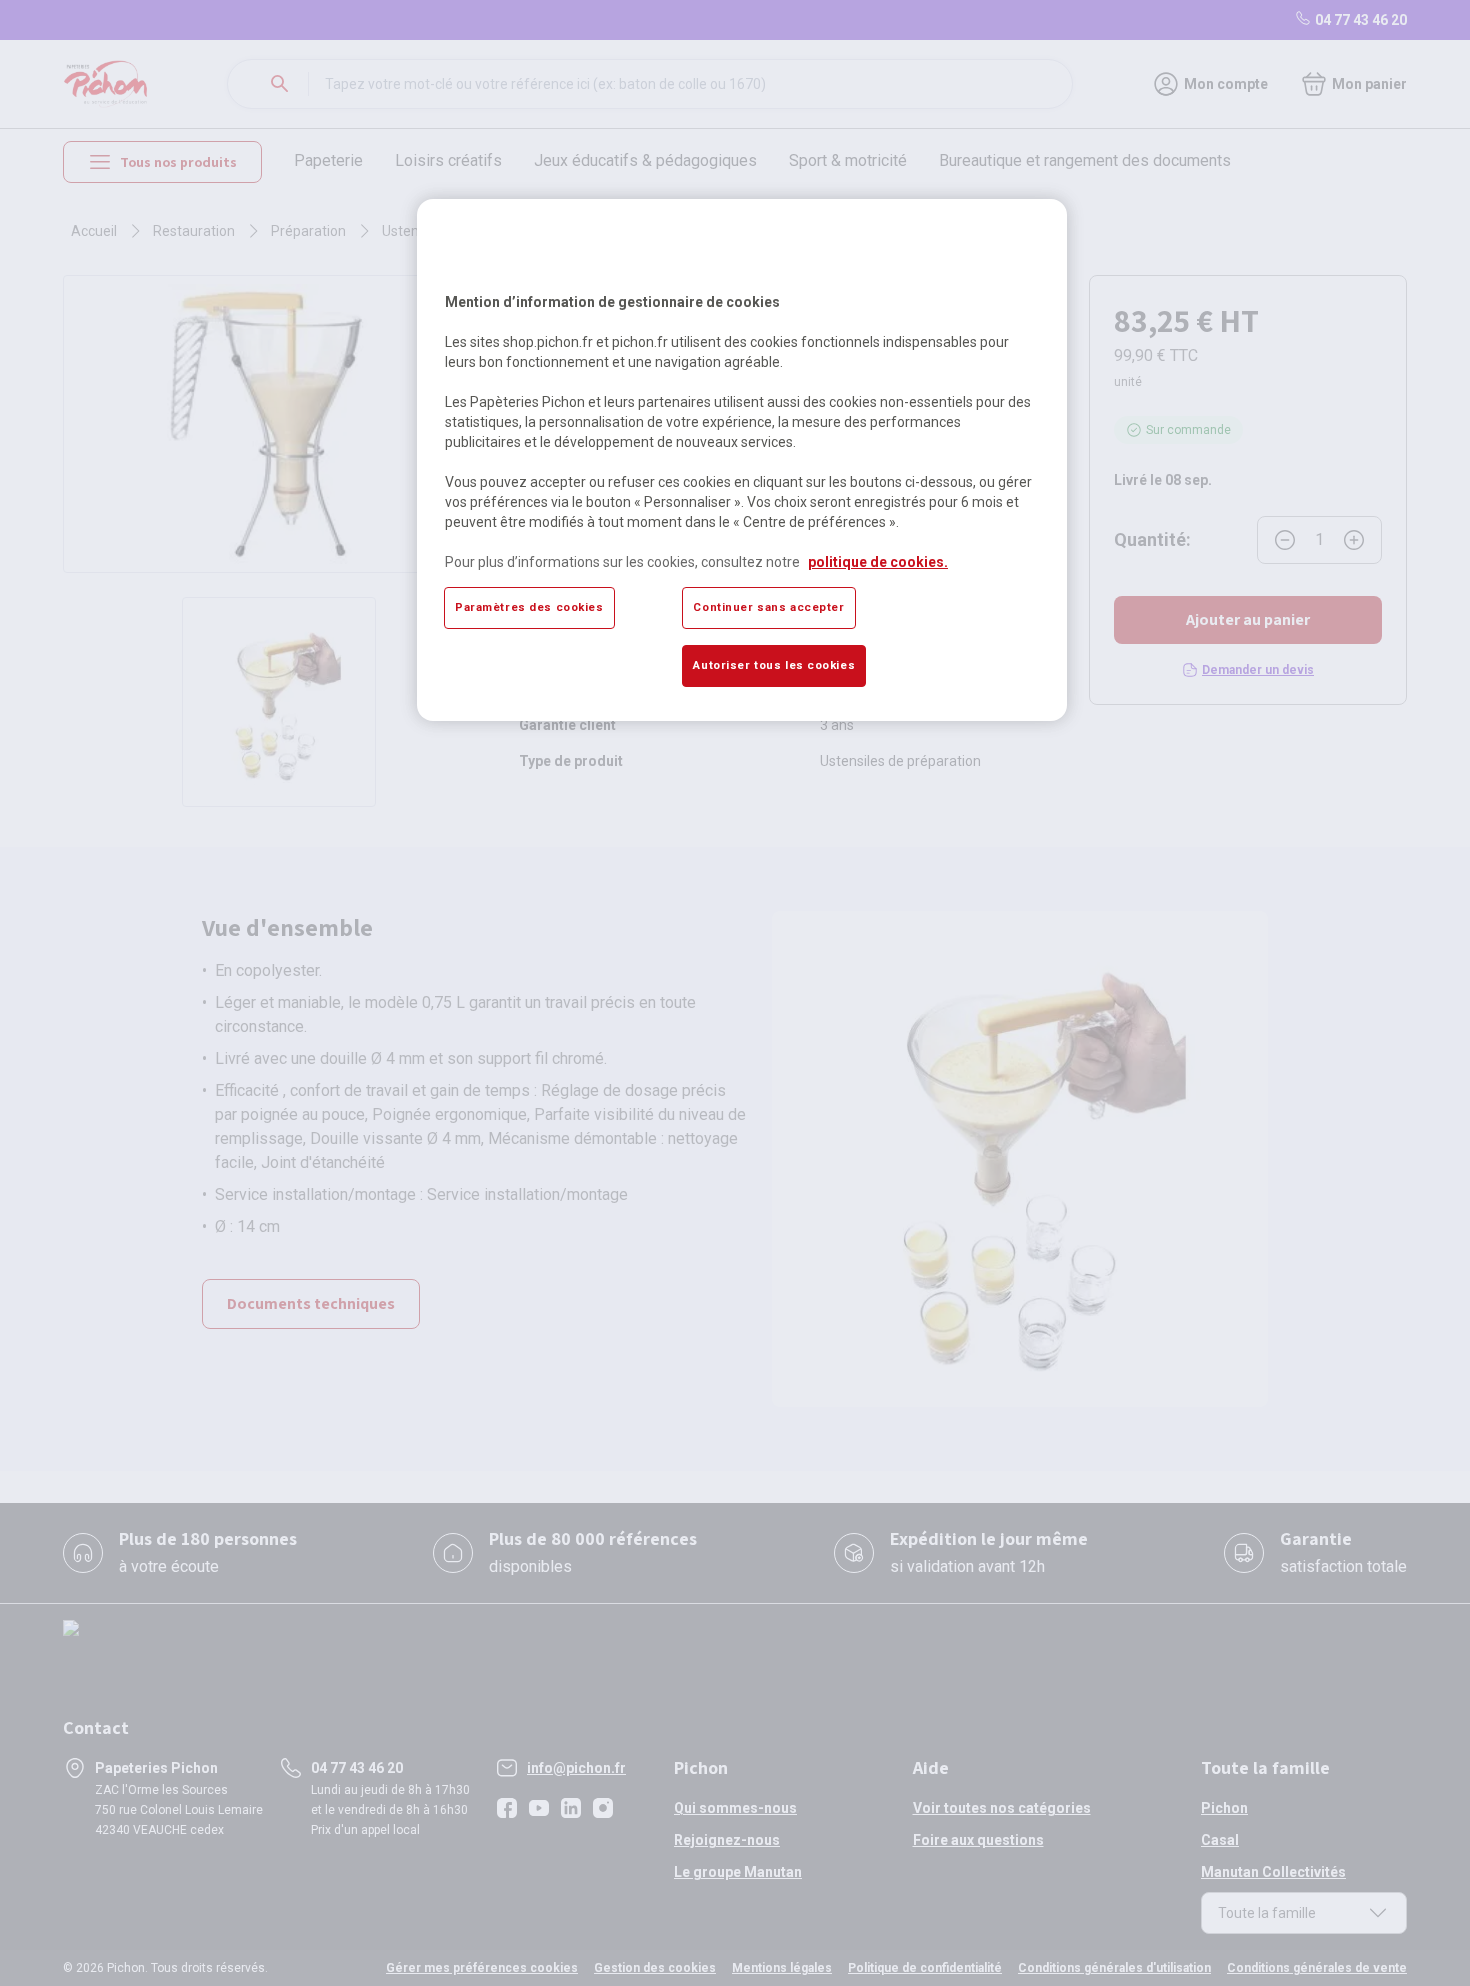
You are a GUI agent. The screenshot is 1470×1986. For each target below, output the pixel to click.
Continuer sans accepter (768, 607)
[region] (742, 460)
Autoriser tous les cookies (774, 665)
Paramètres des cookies (529, 607)
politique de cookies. (878, 562)
